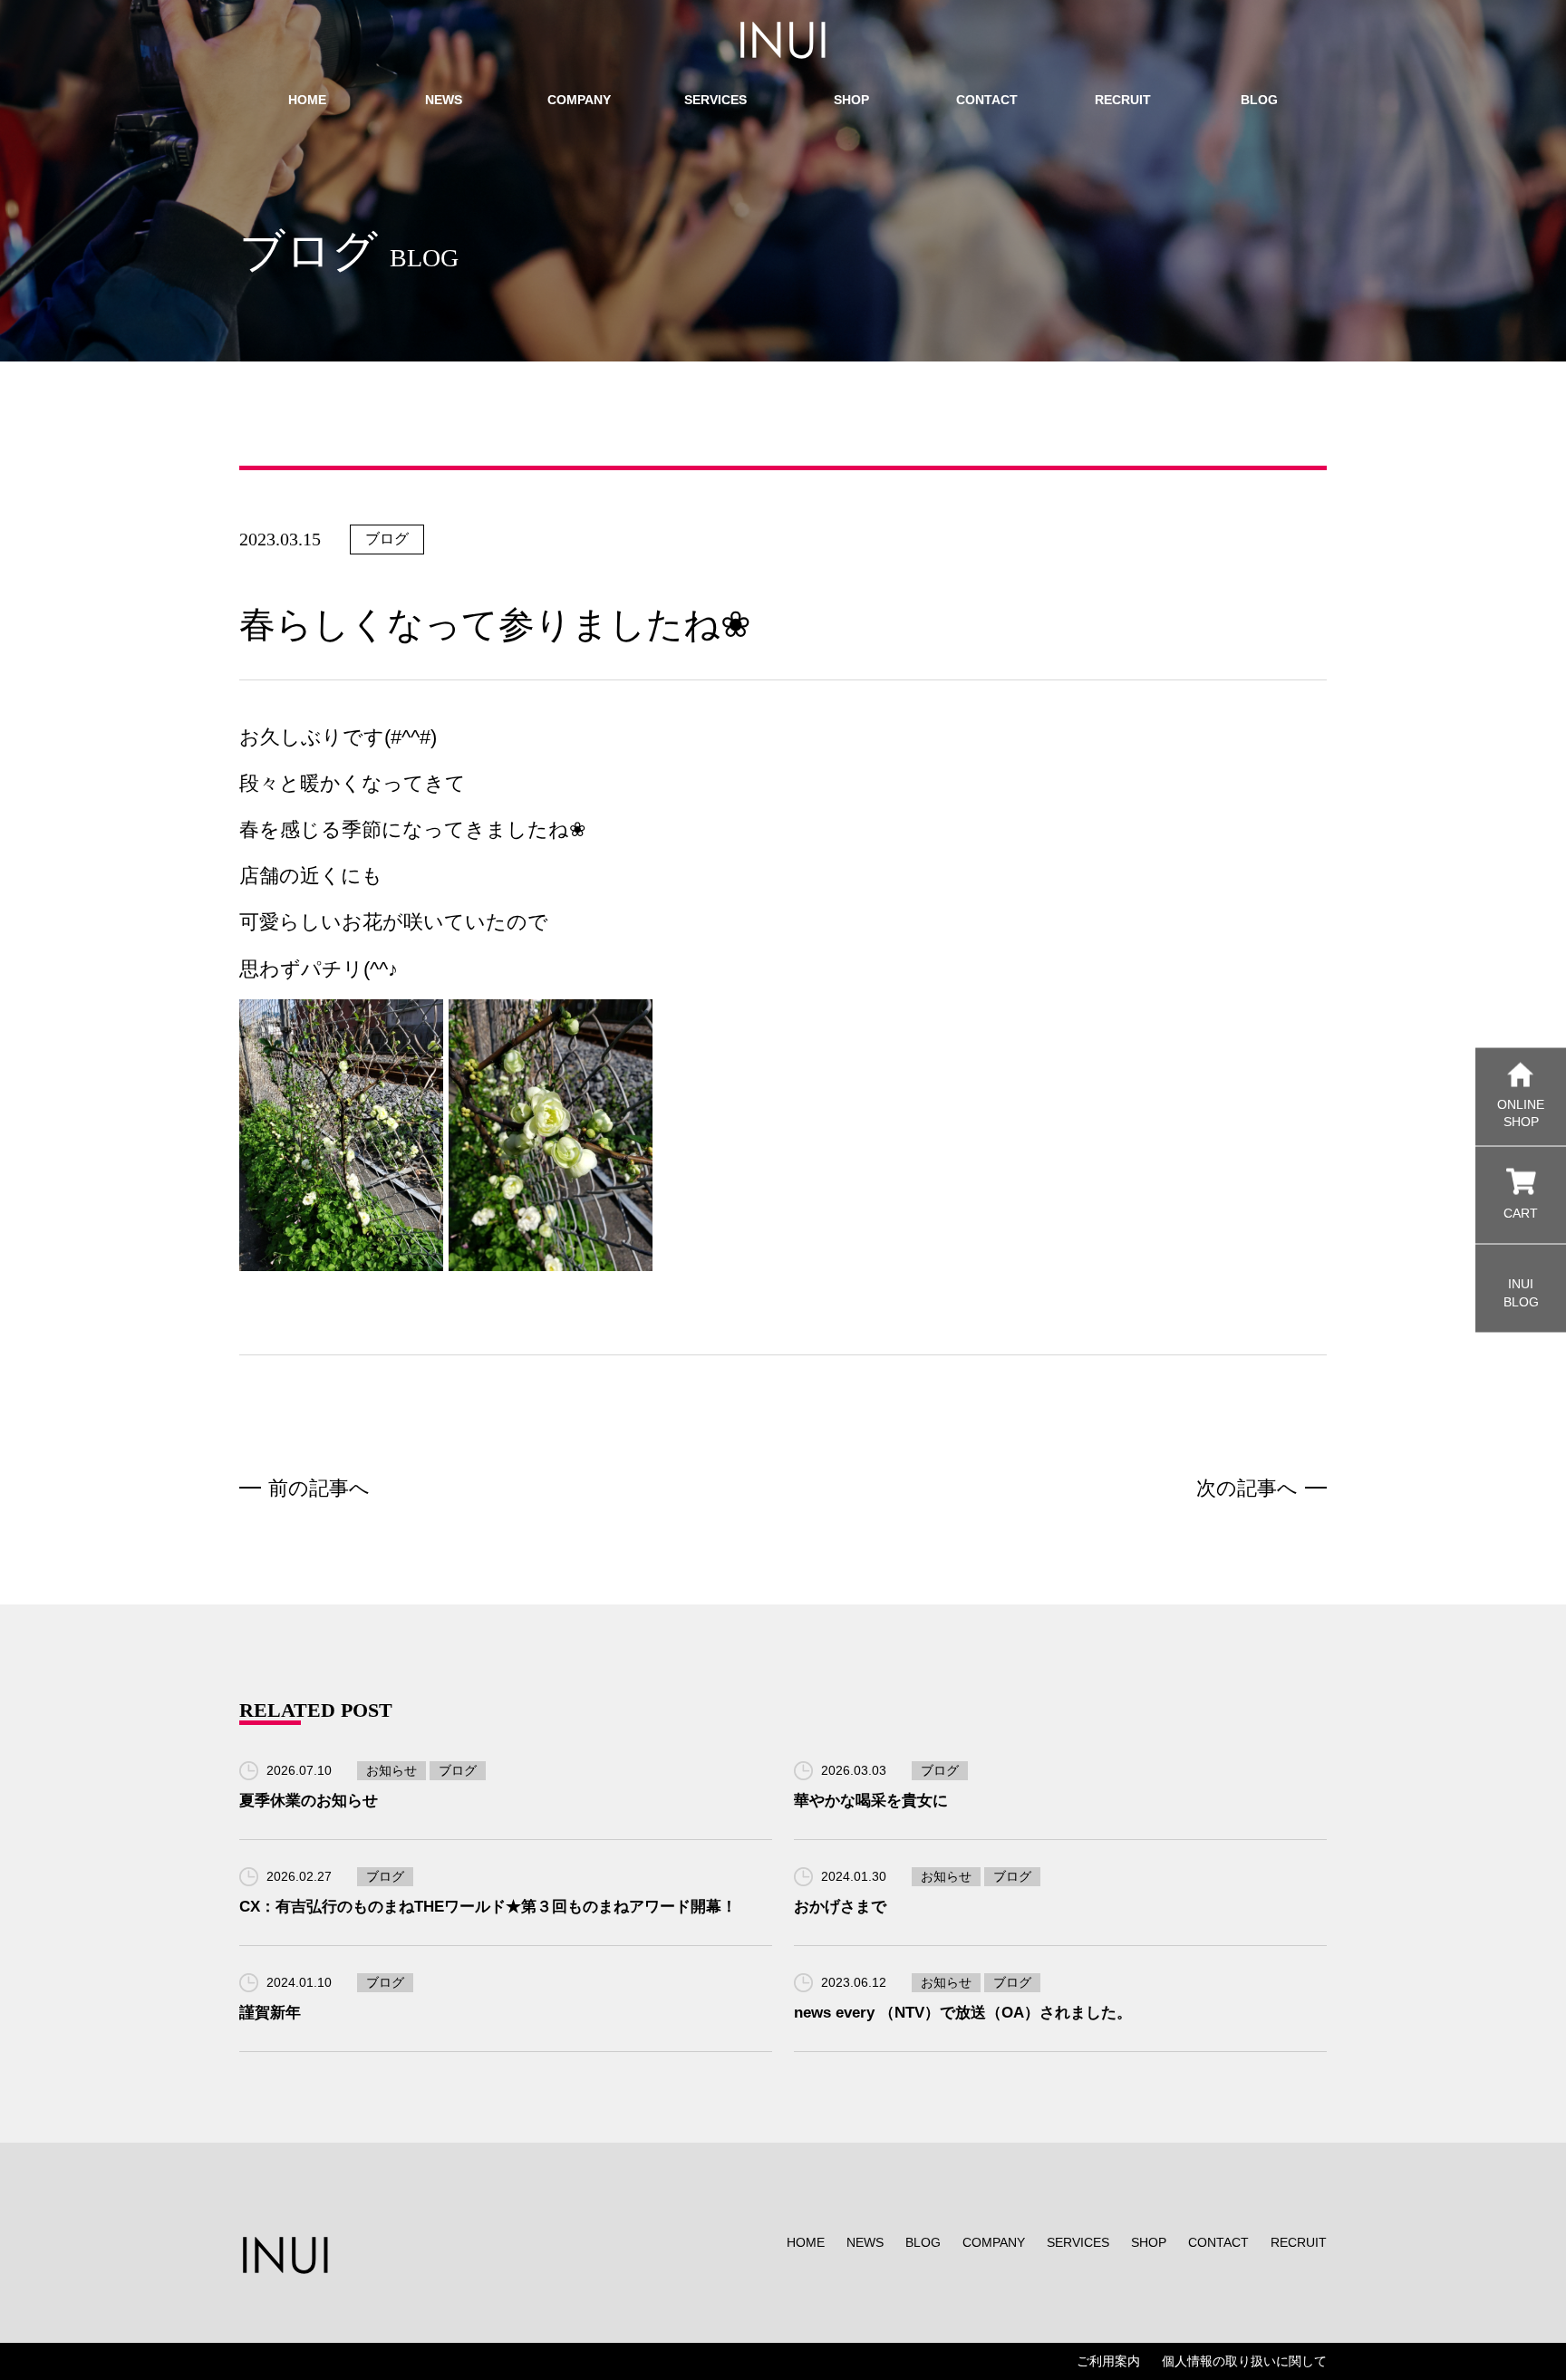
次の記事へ (1247, 1488)
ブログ (387, 539)
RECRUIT (1299, 2242)
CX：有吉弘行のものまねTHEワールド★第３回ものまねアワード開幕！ (488, 1907)
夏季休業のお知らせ (309, 1801)
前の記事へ (319, 1488)
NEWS (865, 2242)
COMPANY (994, 2242)
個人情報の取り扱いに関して (1244, 2361)
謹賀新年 (270, 2013)
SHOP (1149, 2242)
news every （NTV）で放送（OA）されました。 (963, 2013)
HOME (806, 2242)
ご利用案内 (1108, 2361)
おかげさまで (840, 1907)
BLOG (923, 2242)
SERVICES (1078, 2242)
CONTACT (1218, 2242)
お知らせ (391, 1770)
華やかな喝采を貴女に (871, 1801)
